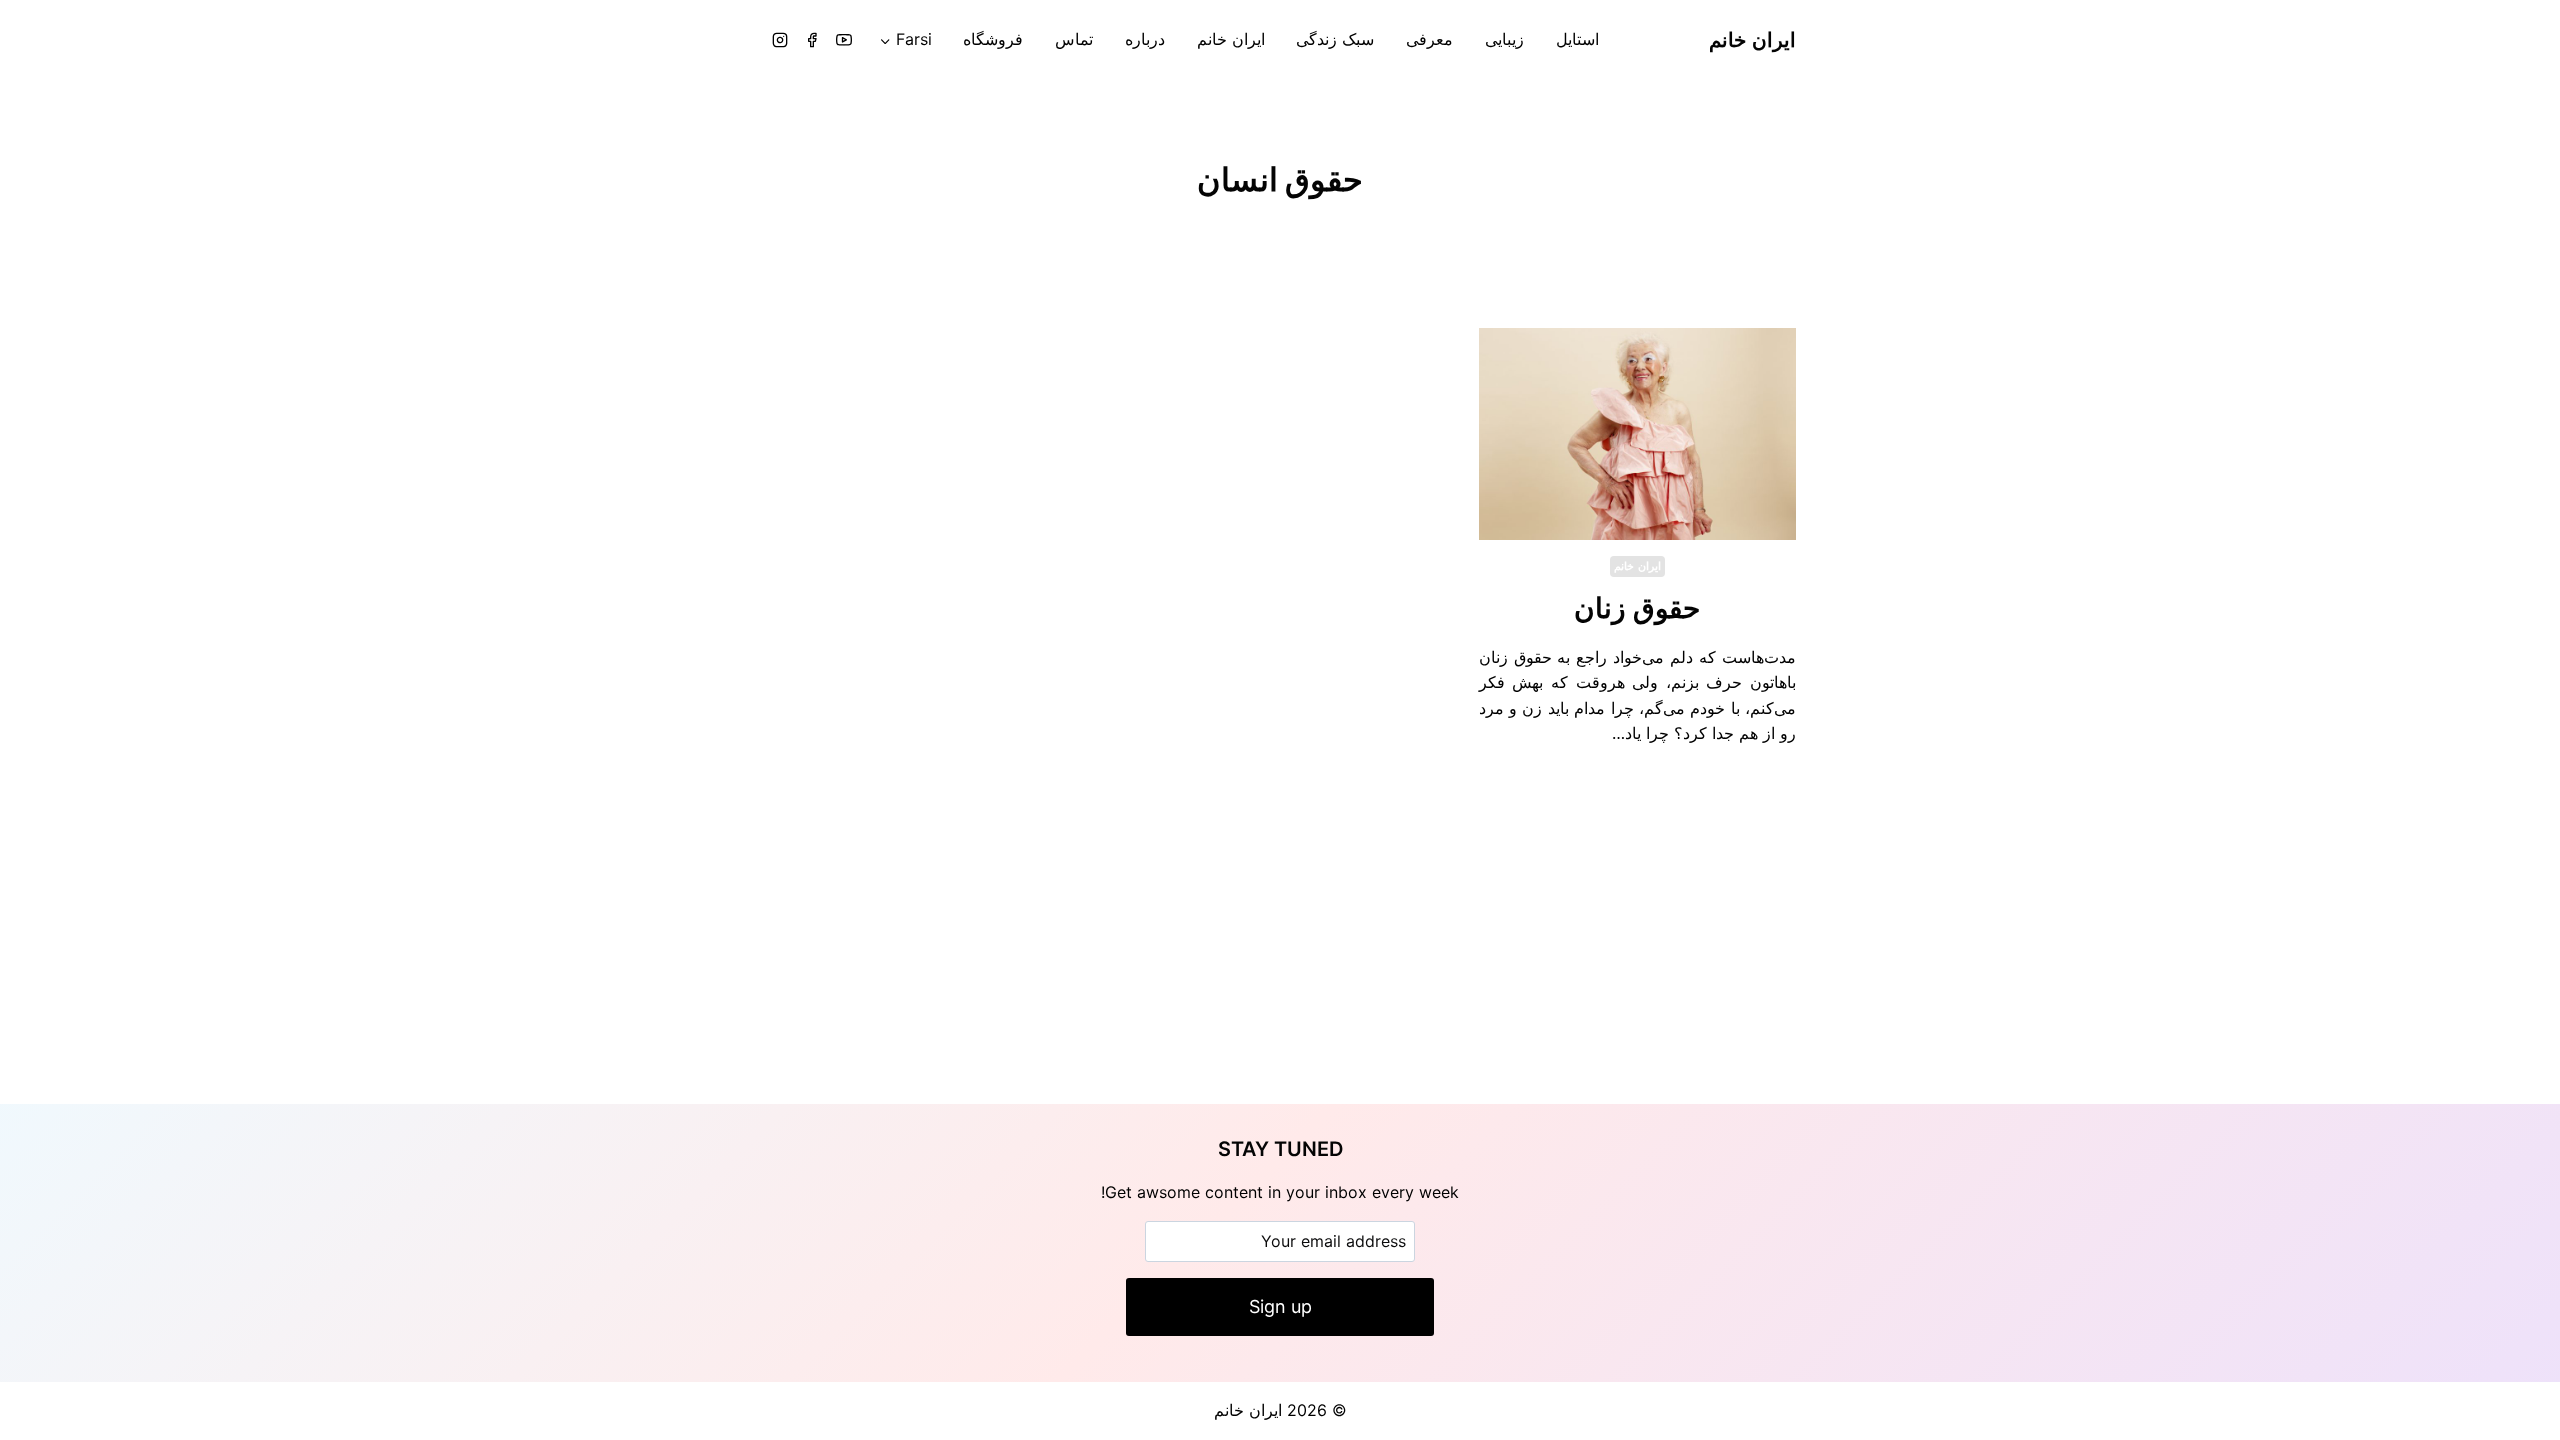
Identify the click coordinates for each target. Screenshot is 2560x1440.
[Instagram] (780, 40)
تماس (1074, 39)
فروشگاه (993, 39)
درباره (1145, 39)
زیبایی (1504, 39)
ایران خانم (1231, 39)
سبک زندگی (1335, 39)
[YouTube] (844, 40)
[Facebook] (812, 40)
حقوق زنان (1637, 608)
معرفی (1429, 39)
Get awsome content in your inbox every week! (1280, 1192)
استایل (1577, 39)
